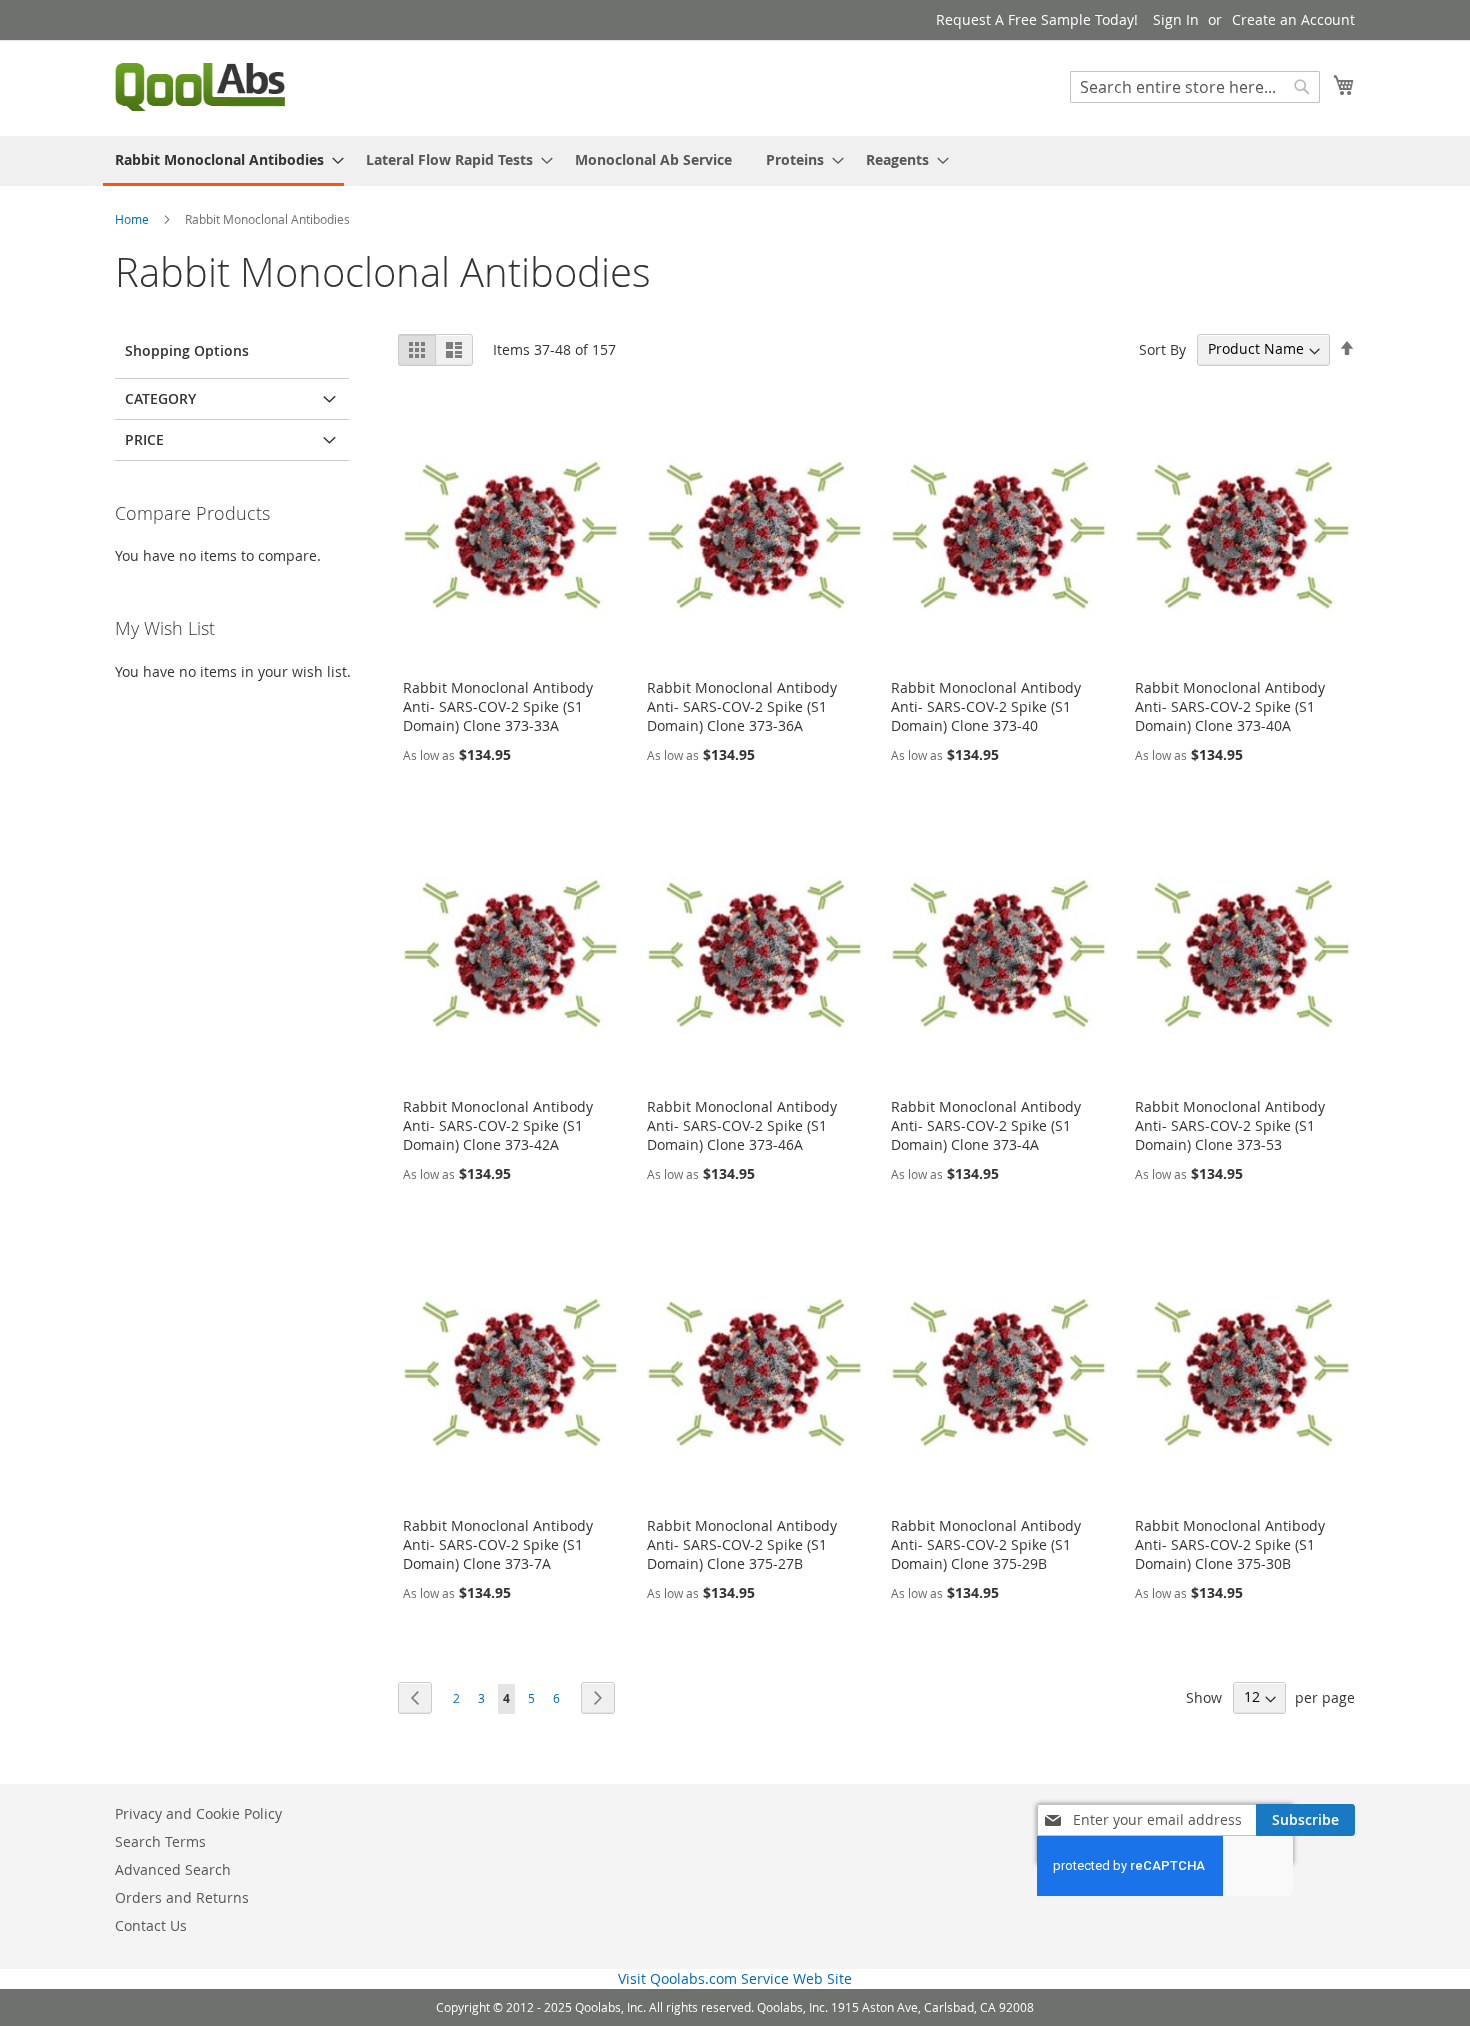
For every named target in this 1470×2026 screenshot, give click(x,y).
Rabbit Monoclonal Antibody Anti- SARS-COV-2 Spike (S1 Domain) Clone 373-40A (1230, 706)
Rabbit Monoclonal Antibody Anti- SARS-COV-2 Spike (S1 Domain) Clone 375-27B (742, 1544)
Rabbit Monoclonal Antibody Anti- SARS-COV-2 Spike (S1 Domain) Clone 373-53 (1230, 1125)
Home (133, 219)
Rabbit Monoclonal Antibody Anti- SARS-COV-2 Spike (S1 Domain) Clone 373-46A (742, 1125)
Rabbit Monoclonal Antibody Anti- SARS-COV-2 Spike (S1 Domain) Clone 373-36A (742, 706)
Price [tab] (144, 439)
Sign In (1176, 19)
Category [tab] (160, 398)
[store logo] (200, 87)
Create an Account (1293, 19)
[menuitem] (223, 161)
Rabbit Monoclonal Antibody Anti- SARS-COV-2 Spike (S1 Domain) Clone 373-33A (498, 706)
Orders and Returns (182, 1897)
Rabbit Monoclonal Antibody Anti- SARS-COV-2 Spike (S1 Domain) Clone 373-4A (986, 1125)
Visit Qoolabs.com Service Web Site (735, 1978)
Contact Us (151, 1925)
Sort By (1162, 348)
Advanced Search (173, 1869)
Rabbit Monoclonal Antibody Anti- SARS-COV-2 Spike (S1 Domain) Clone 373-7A (498, 1544)
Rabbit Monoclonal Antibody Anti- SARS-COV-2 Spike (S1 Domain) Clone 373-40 (986, 706)
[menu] (735, 161)
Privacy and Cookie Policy (198, 1813)
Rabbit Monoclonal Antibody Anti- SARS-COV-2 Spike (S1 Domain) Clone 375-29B (986, 1544)
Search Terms (160, 1841)
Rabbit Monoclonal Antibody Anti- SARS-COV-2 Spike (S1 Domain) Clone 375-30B (1230, 1544)
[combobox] (1195, 87)
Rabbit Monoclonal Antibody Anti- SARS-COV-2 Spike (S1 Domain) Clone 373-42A (498, 1125)
